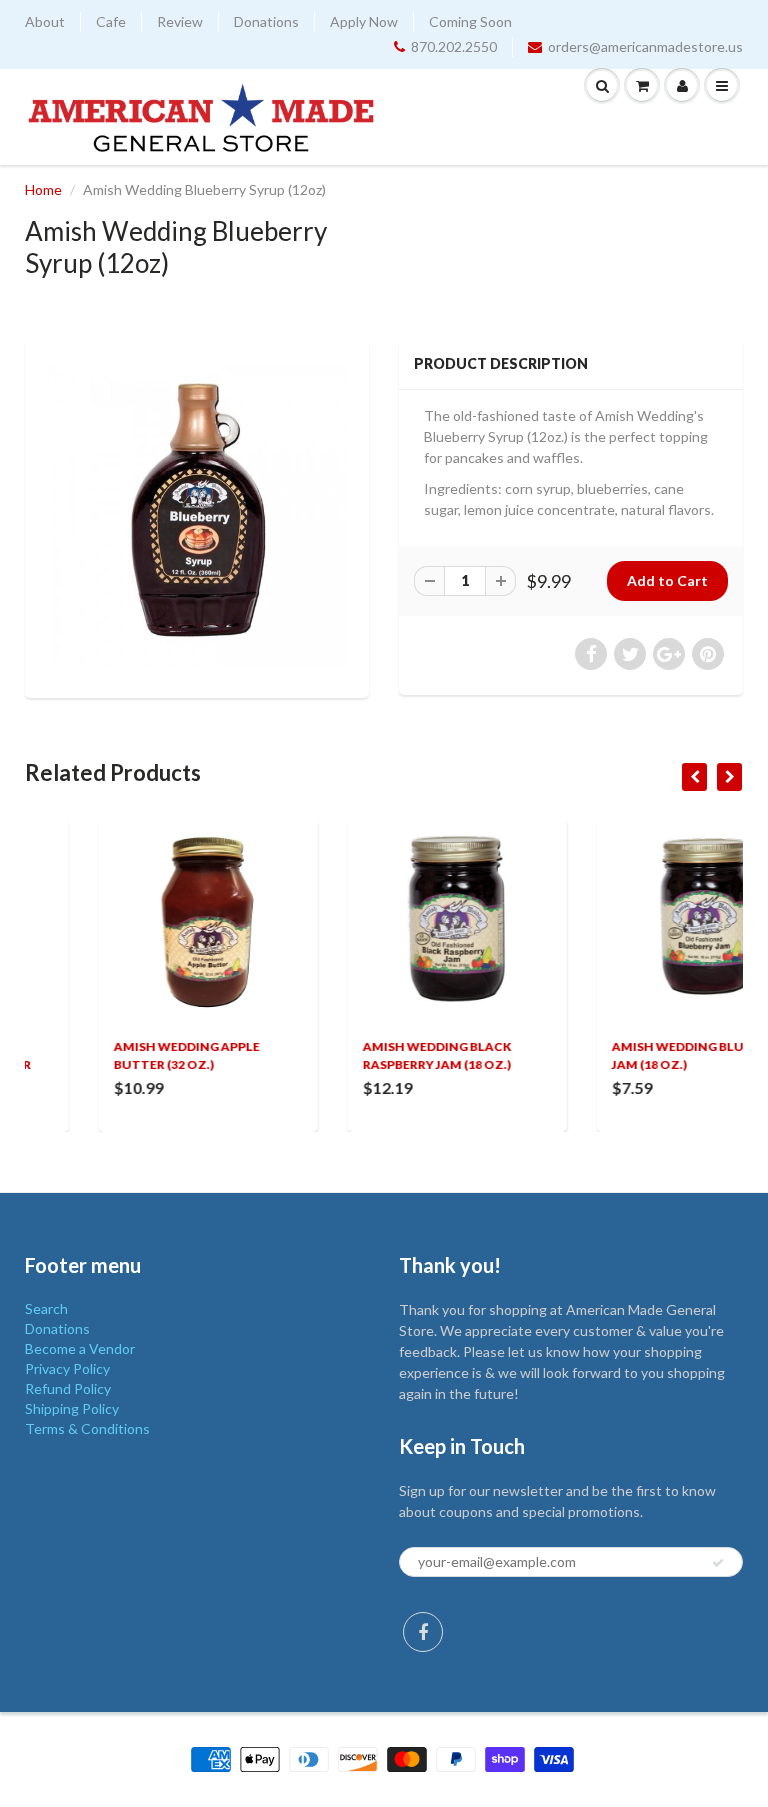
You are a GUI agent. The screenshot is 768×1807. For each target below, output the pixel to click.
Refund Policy (68, 1388)
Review (180, 21)
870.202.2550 (454, 46)
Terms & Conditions (87, 1428)
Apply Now (364, 21)
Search (46, 1308)
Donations (266, 21)
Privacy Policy (67, 1368)
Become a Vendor (80, 1348)
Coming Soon (470, 21)
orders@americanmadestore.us (645, 46)
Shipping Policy (72, 1408)
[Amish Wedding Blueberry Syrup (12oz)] (197, 516)
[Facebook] (423, 1632)
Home (43, 189)
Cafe (111, 21)
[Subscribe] (718, 1563)
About (45, 21)
